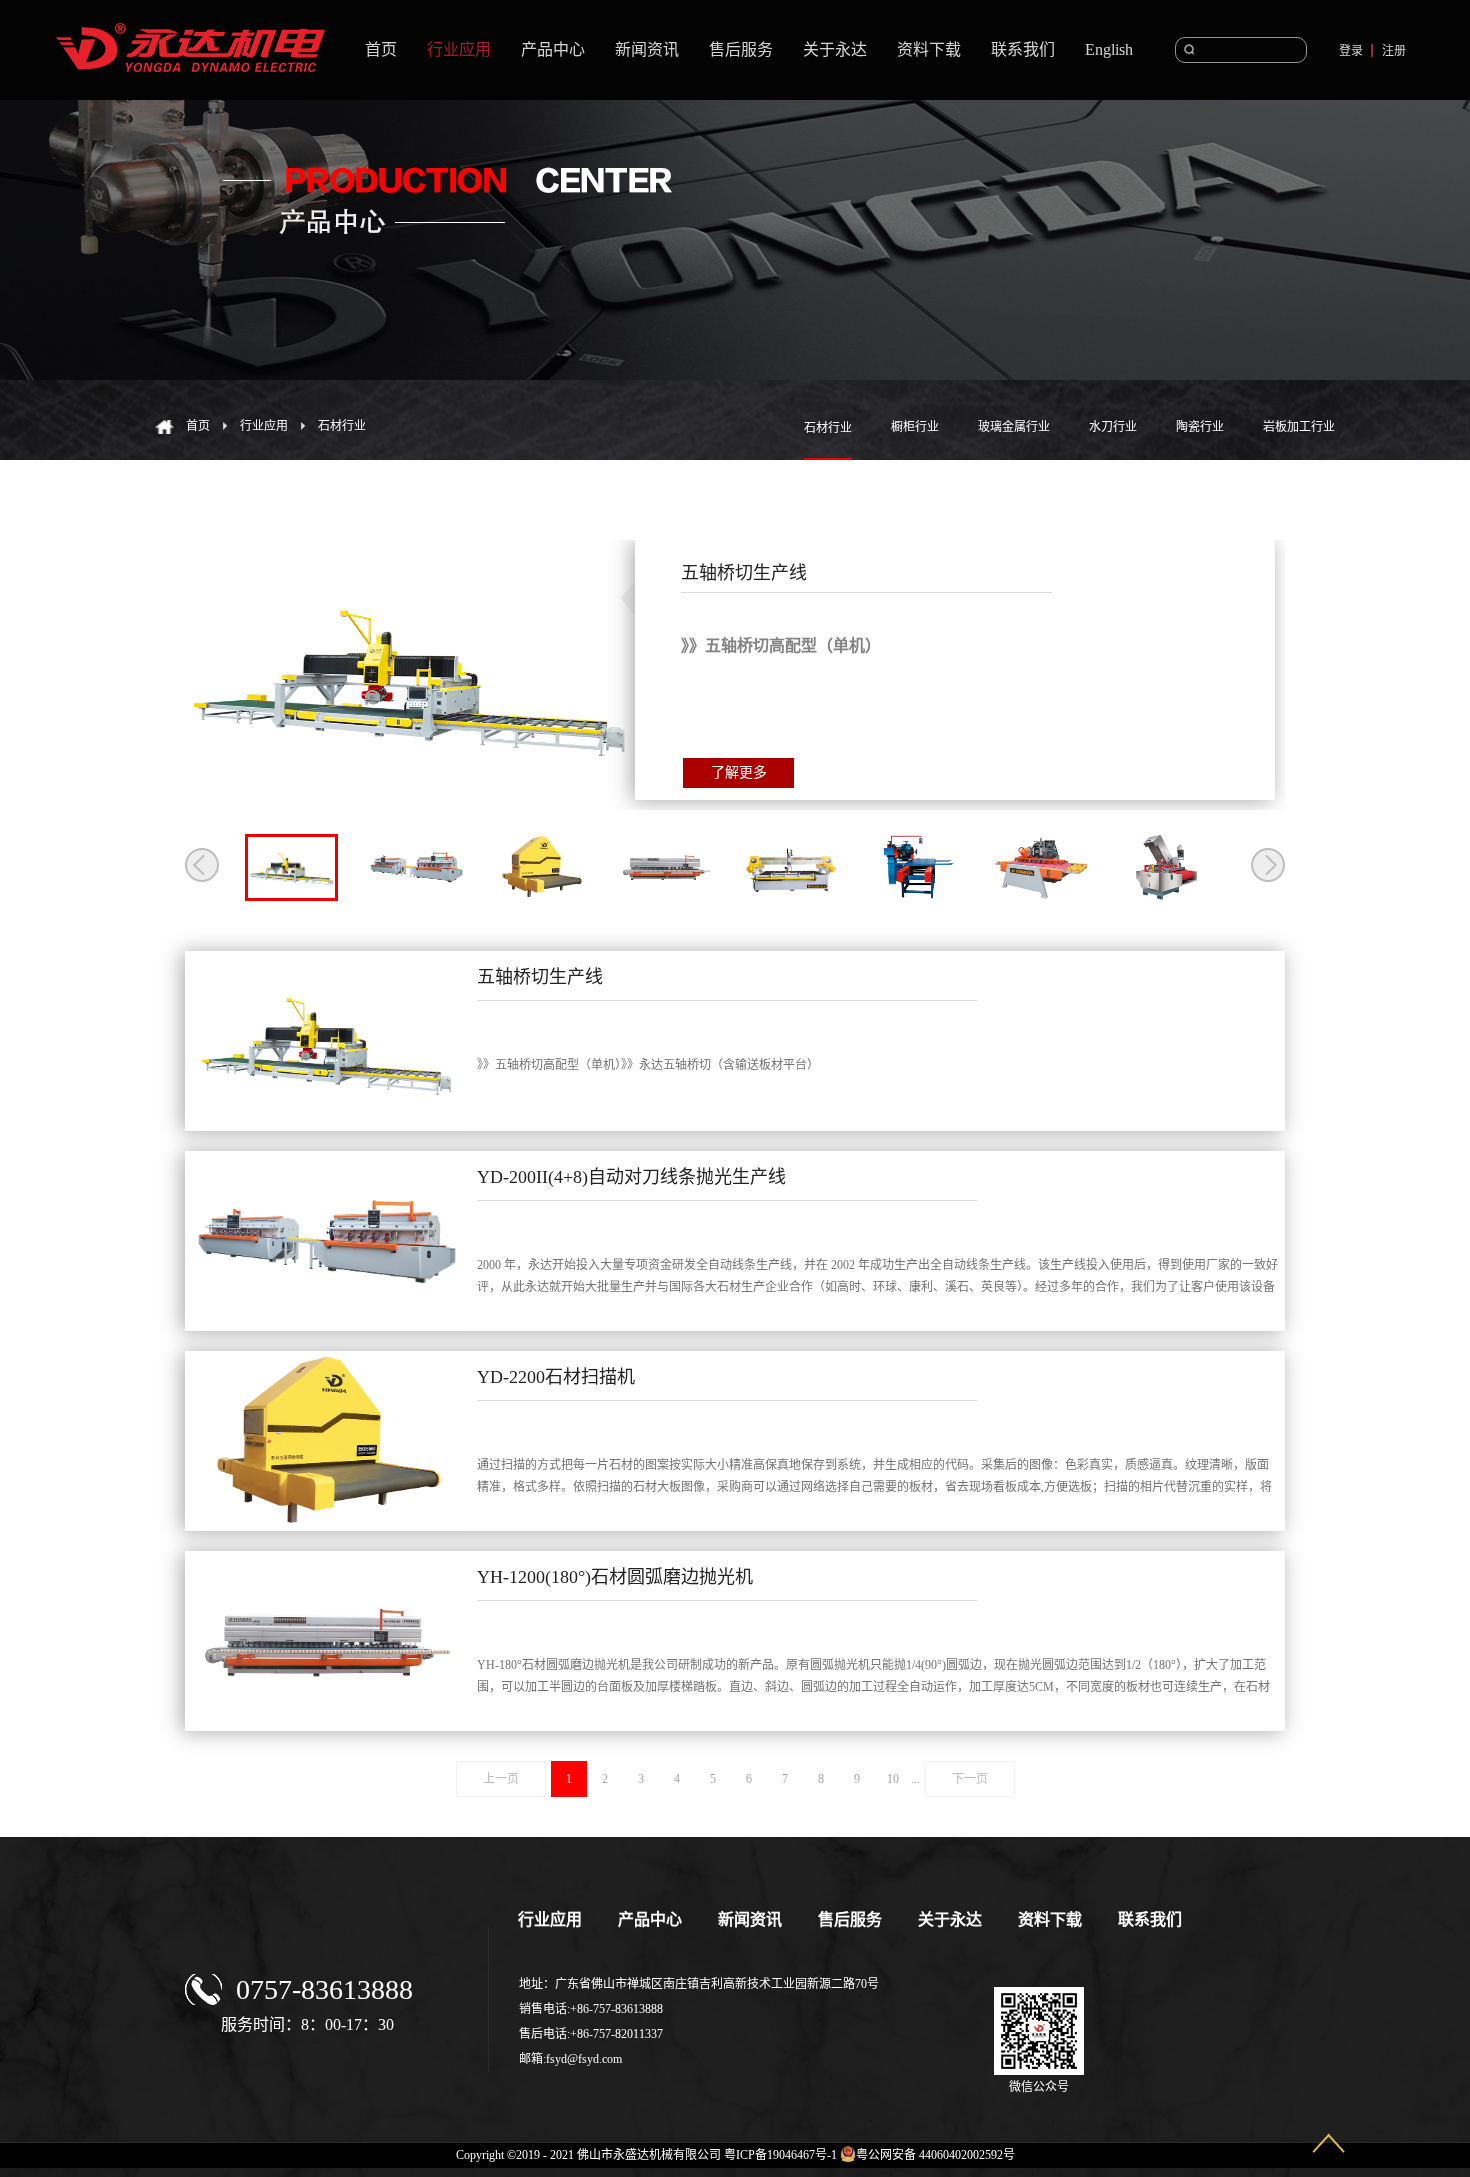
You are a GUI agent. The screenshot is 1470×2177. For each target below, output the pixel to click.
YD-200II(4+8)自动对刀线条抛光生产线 (631, 1177)
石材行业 (342, 426)
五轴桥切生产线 (540, 977)
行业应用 (264, 426)
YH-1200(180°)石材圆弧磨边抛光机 (615, 1577)
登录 (1351, 51)
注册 (1394, 51)
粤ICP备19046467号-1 (780, 2155)
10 (893, 1779)
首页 (381, 49)
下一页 (970, 1779)
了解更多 (739, 772)
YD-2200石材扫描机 (556, 1377)
